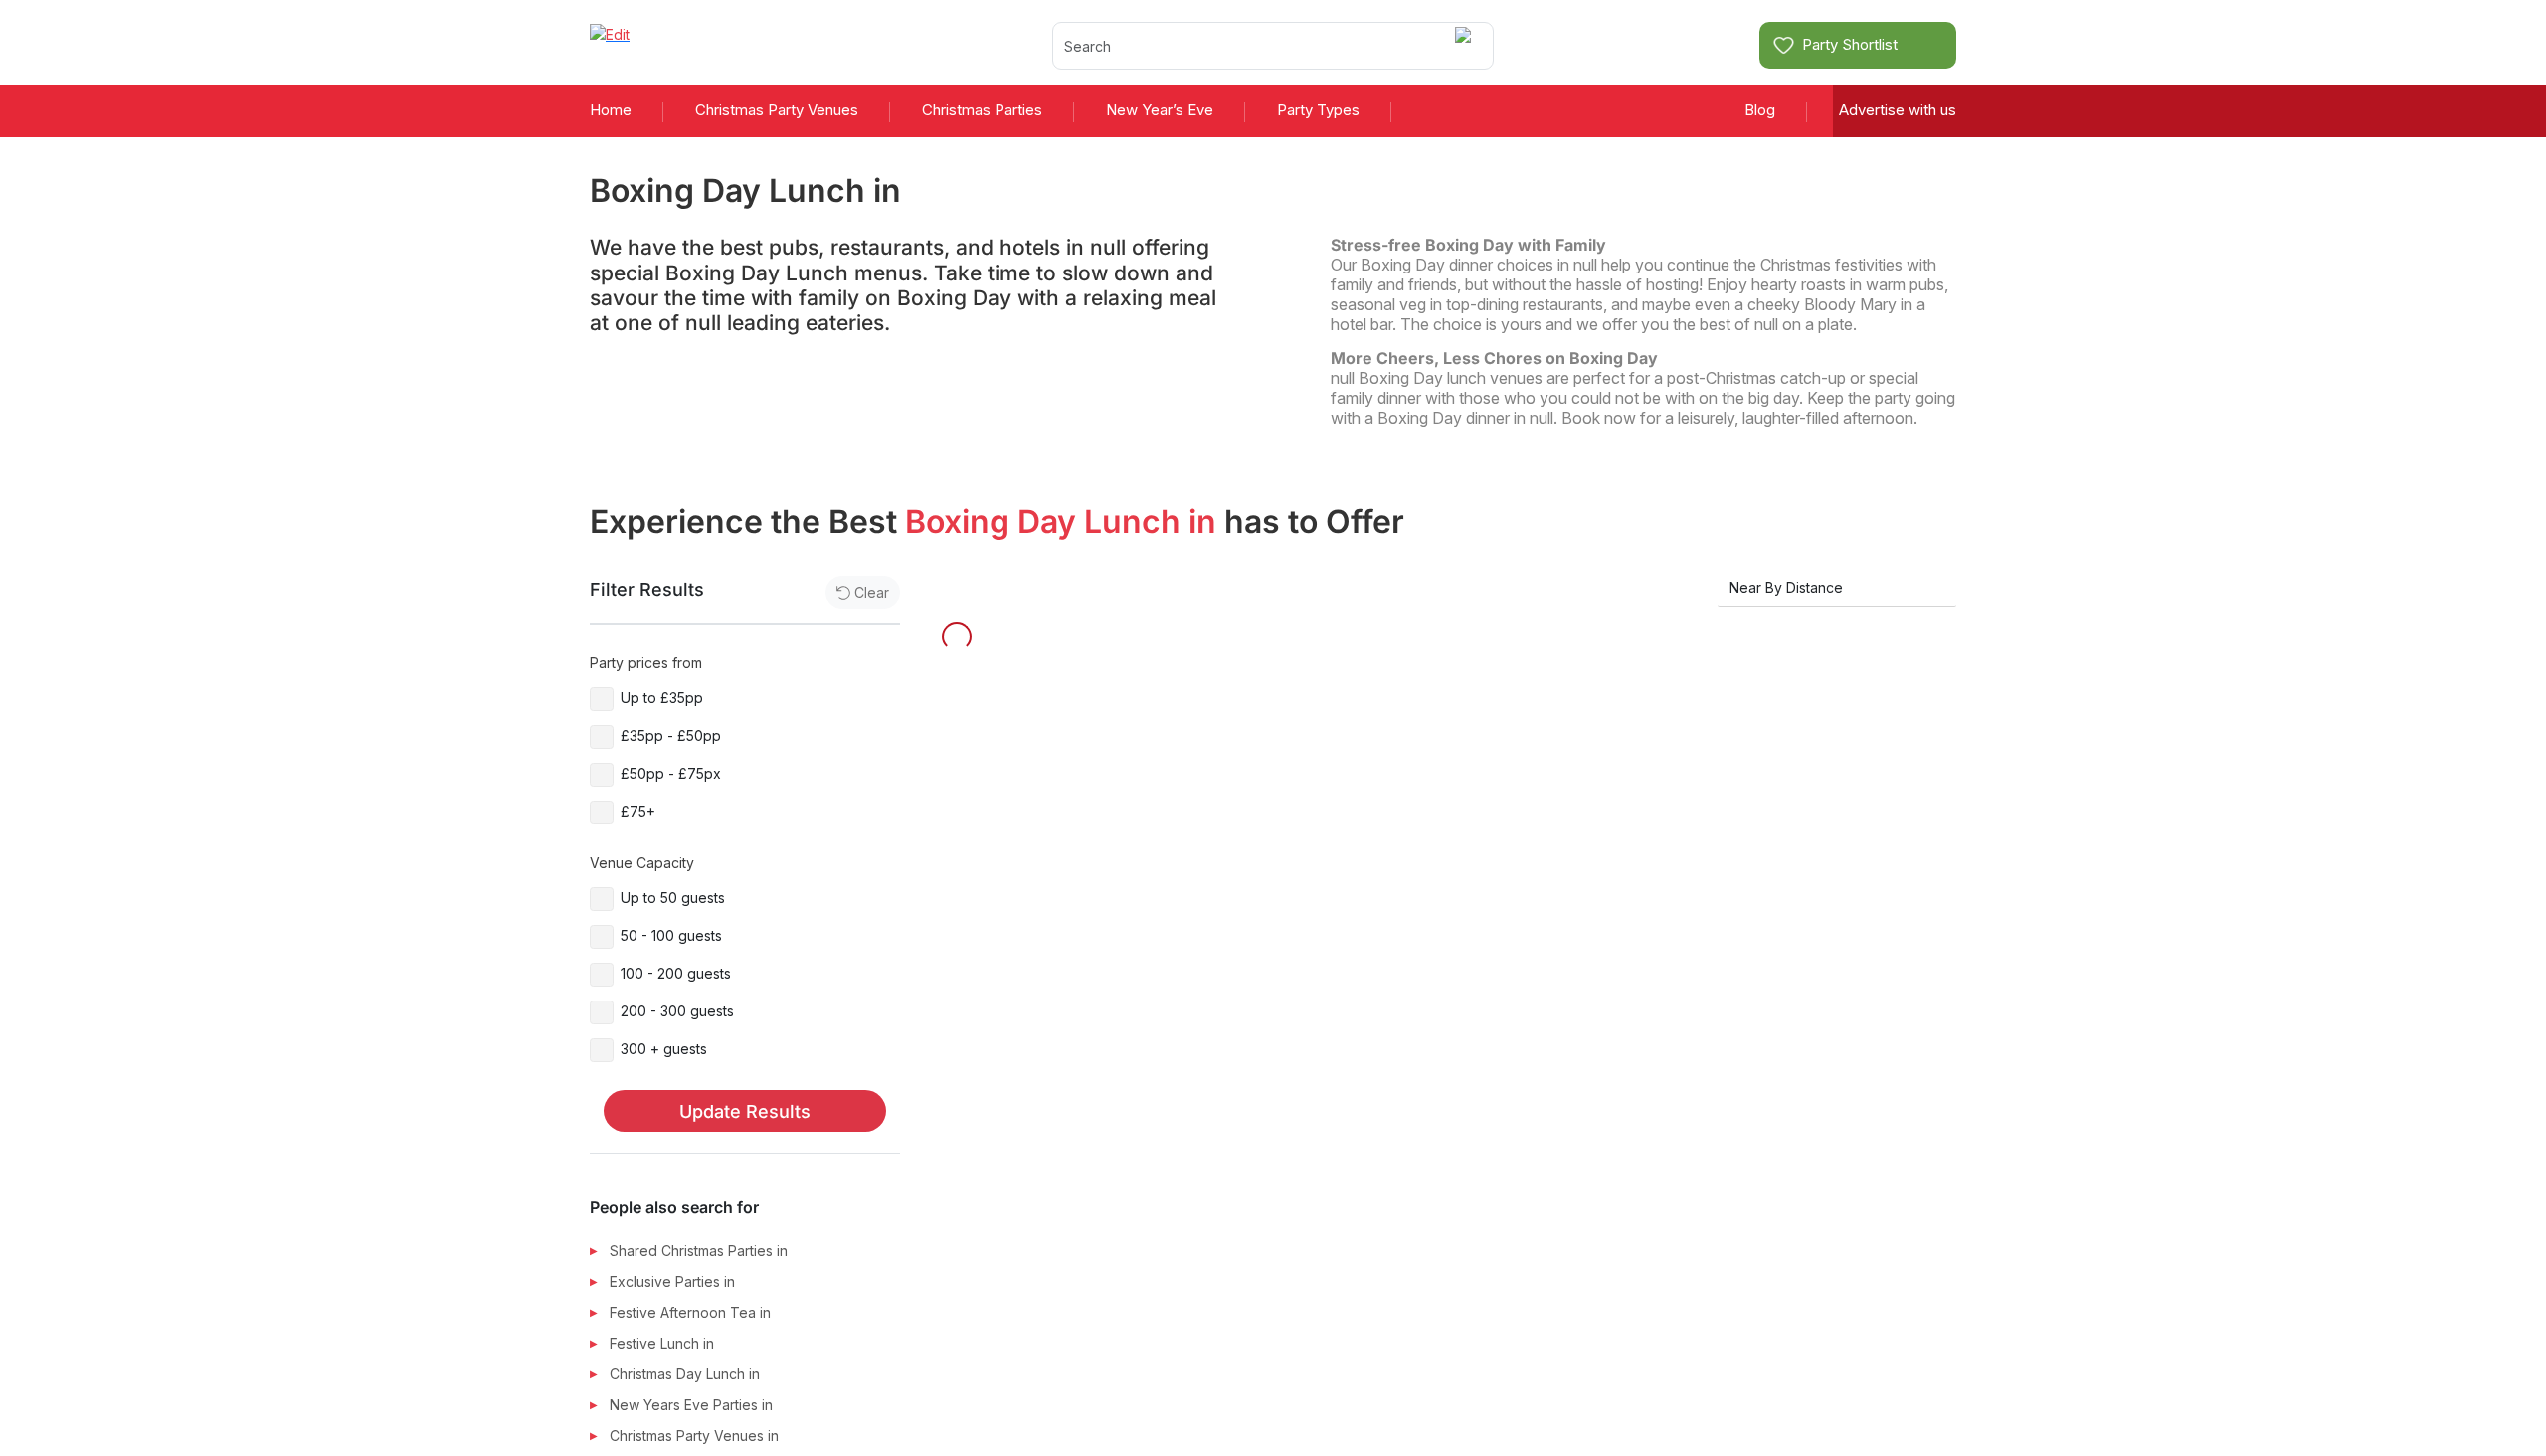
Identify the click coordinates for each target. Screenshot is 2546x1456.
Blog (1760, 110)
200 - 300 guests (677, 1011)
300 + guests (664, 1049)
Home (611, 110)
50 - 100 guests (671, 935)
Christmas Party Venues (777, 110)
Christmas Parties (982, 110)
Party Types (1318, 110)
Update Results (745, 1111)
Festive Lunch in (662, 1343)
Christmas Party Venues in (694, 1436)
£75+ (638, 811)
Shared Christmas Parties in (699, 1251)
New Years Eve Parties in (691, 1405)
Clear (872, 592)
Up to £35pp (662, 698)
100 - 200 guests (676, 973)
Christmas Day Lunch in (685, 1374)
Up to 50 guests (673, 898)
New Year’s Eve (1160, 110)
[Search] (1466, 45)
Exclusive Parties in (672, 1281)
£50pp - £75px (671, 773)
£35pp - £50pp (671, 735)
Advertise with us (1898, 110)
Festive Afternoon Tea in (690, 1312)
